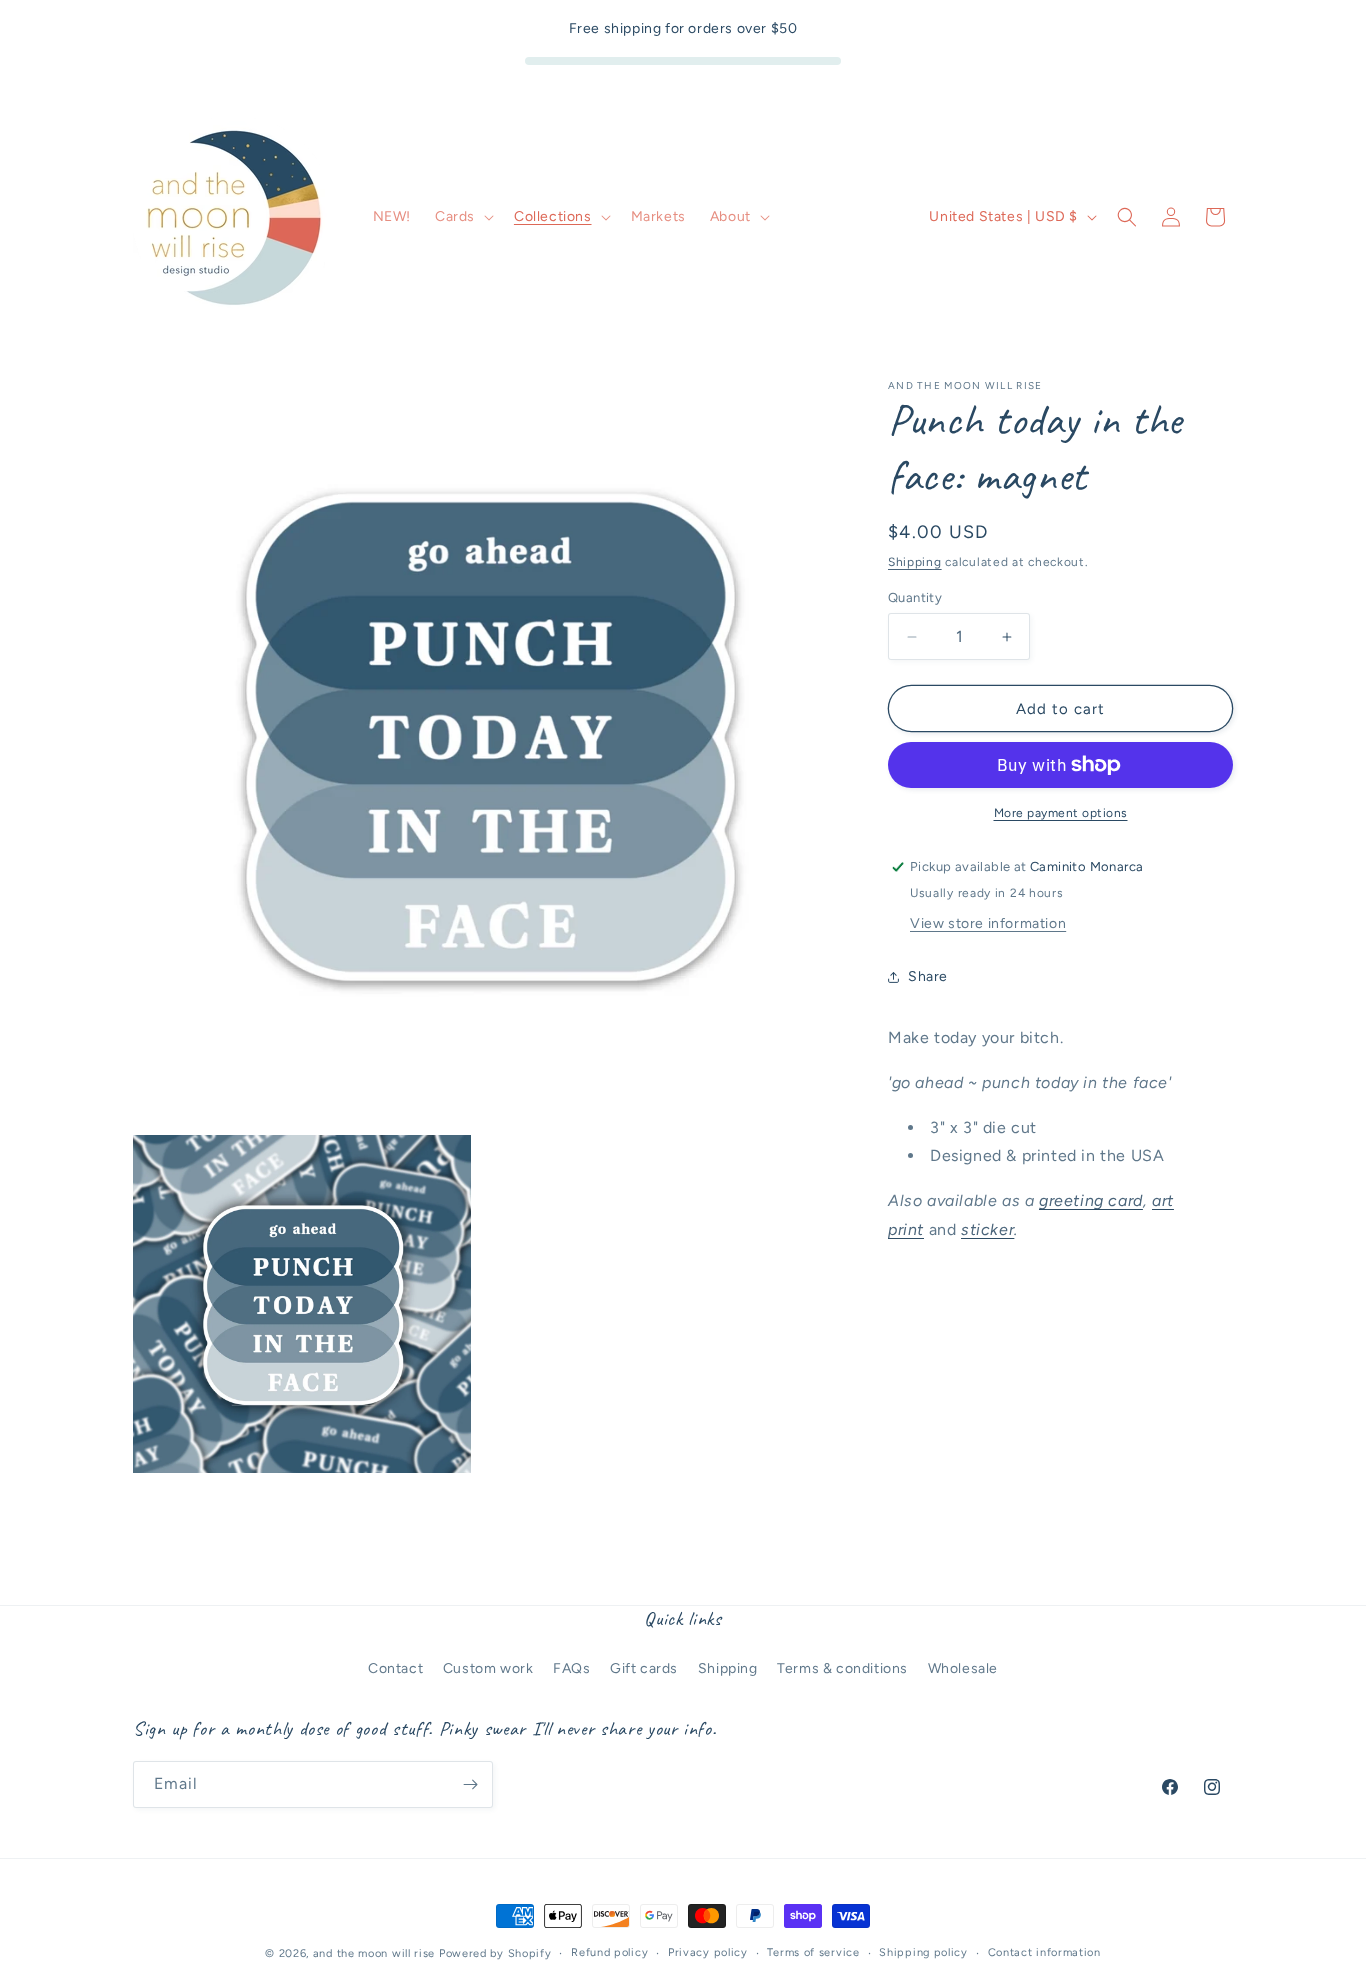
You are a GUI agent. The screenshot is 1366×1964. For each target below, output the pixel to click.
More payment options (1061, 813)
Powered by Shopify (495, 1953)
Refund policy (609, 1952)
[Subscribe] (470, 1784)
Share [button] (928, 976)
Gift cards (644, 1668)
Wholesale (963, 1668)
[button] (462, 217)
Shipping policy (923, 1952)
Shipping (915, 562)
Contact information (1044, 1952)
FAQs (571, 1668)
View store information (988, 923)
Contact (395, 1668)
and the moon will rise (374, 1953)
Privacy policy (708, 1952)
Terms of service (813, 1952)
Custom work (488, 1668)
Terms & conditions (842, 1668)
